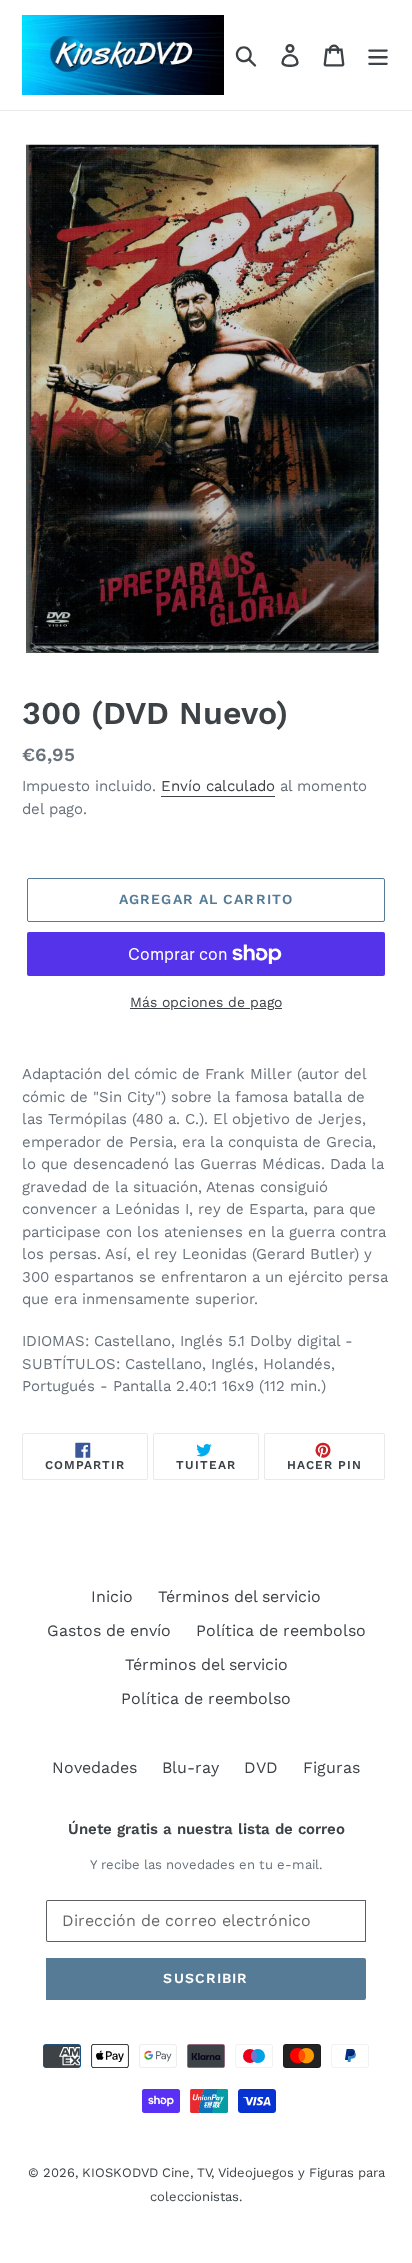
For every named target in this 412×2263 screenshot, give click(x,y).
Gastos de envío (109, 1630)
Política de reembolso (281, 1630)
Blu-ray (190, 1767)
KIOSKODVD (120, 2172)
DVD (261, 1767)
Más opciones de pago (206, 1002)
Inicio (112, 1596)
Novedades (94, 1767)
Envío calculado (218, 786)
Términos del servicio (239, 1596)
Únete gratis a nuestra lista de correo (206, 1829)
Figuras (331, 1767)
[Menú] (378, 55)
